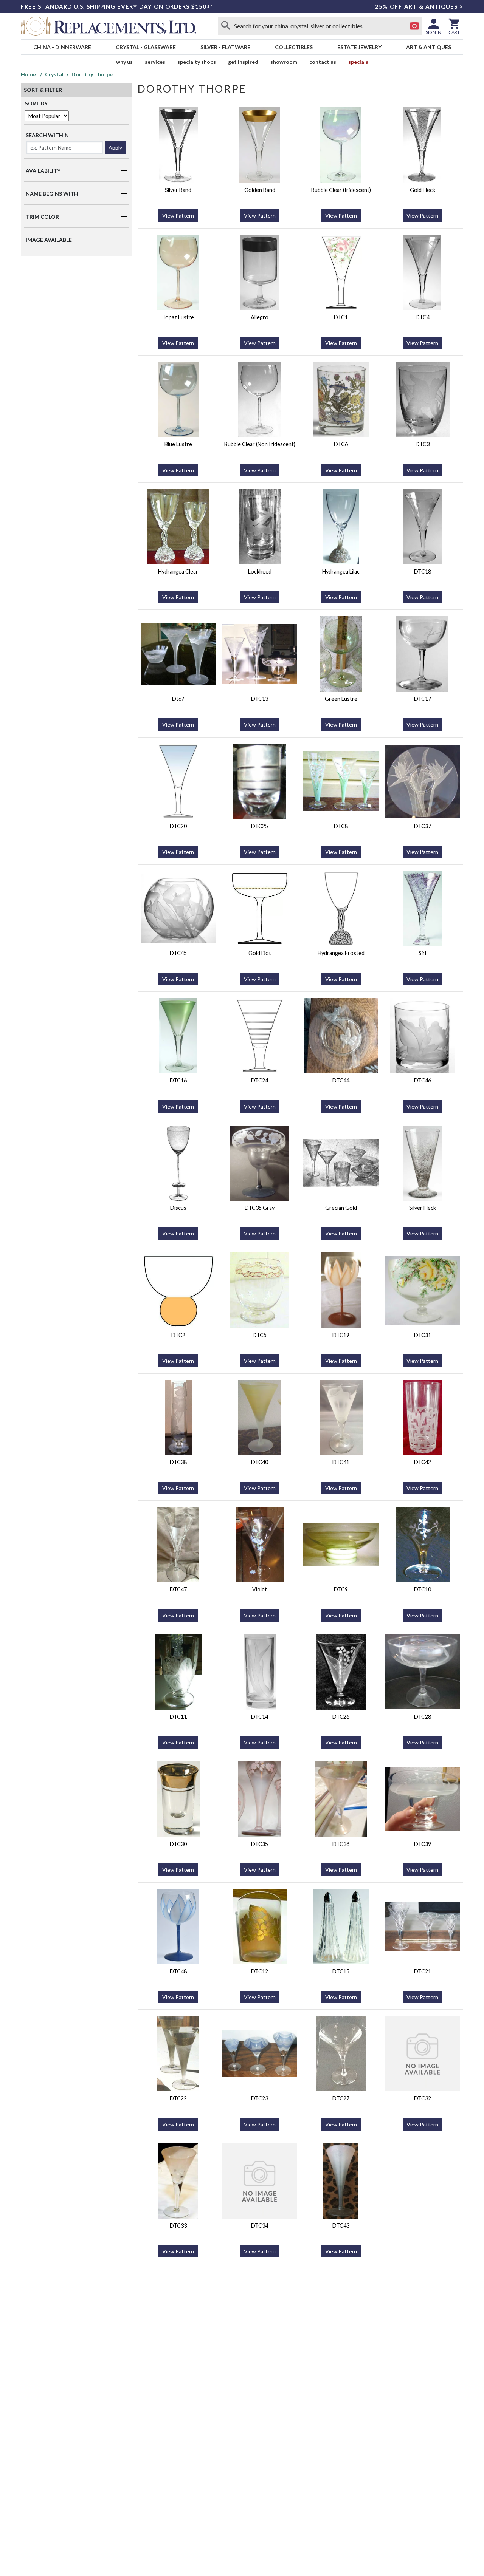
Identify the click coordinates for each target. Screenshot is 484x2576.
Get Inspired (243, 62)
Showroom (284, 62)
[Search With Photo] (414, 26)
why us (124, 62)
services (155, 62)
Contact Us (323, 62)
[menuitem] (62, 47)
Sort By (36, 103)
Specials (358, 62)
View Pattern (178, 216)
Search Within (47, 135)
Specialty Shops (197, 62)
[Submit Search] (226, 26)
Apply (115, 148)
